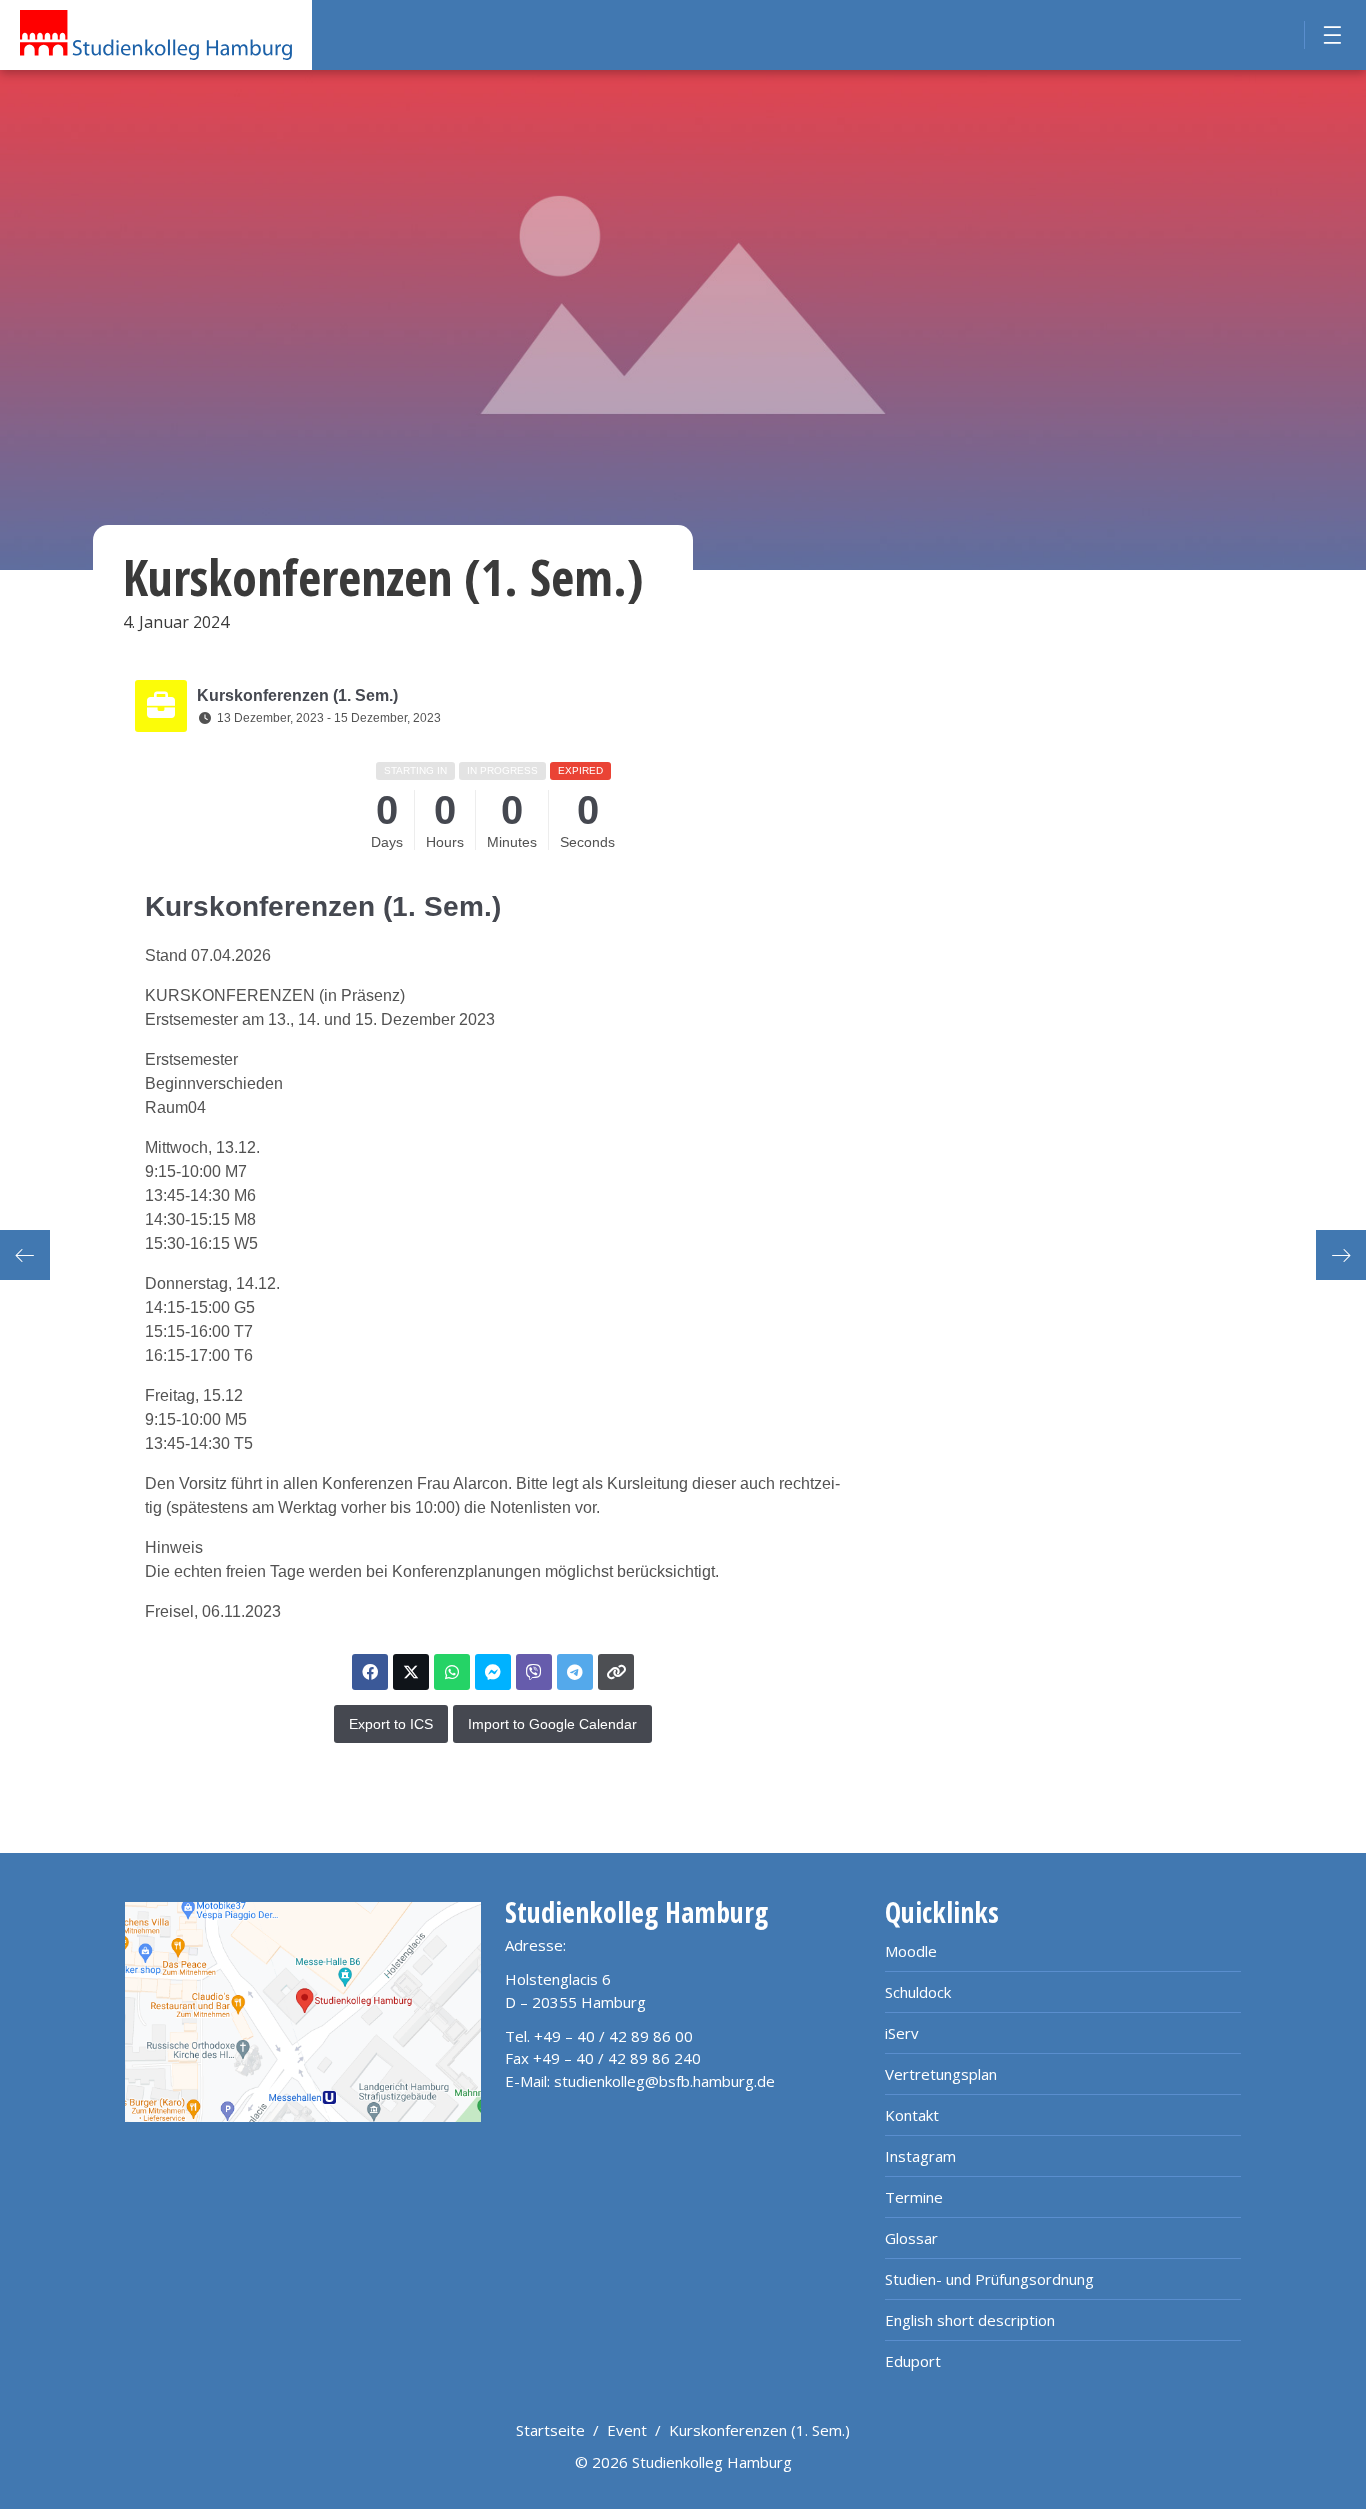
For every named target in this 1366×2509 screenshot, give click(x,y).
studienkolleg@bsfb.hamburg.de (664, 2081)
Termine (914, 2197)
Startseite (550, 2430)
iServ (902, 2033)
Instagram (920, 2156)
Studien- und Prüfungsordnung (989, 2279)
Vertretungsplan (941, 2074)
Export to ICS (391, 1724)
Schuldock (918, 1992)
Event (627, 2430)
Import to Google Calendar (552, 1724)
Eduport (913, 2361)
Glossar (911, 2238)
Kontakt (912, 2115)
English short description (970, 2320)
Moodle (911, 1951)
